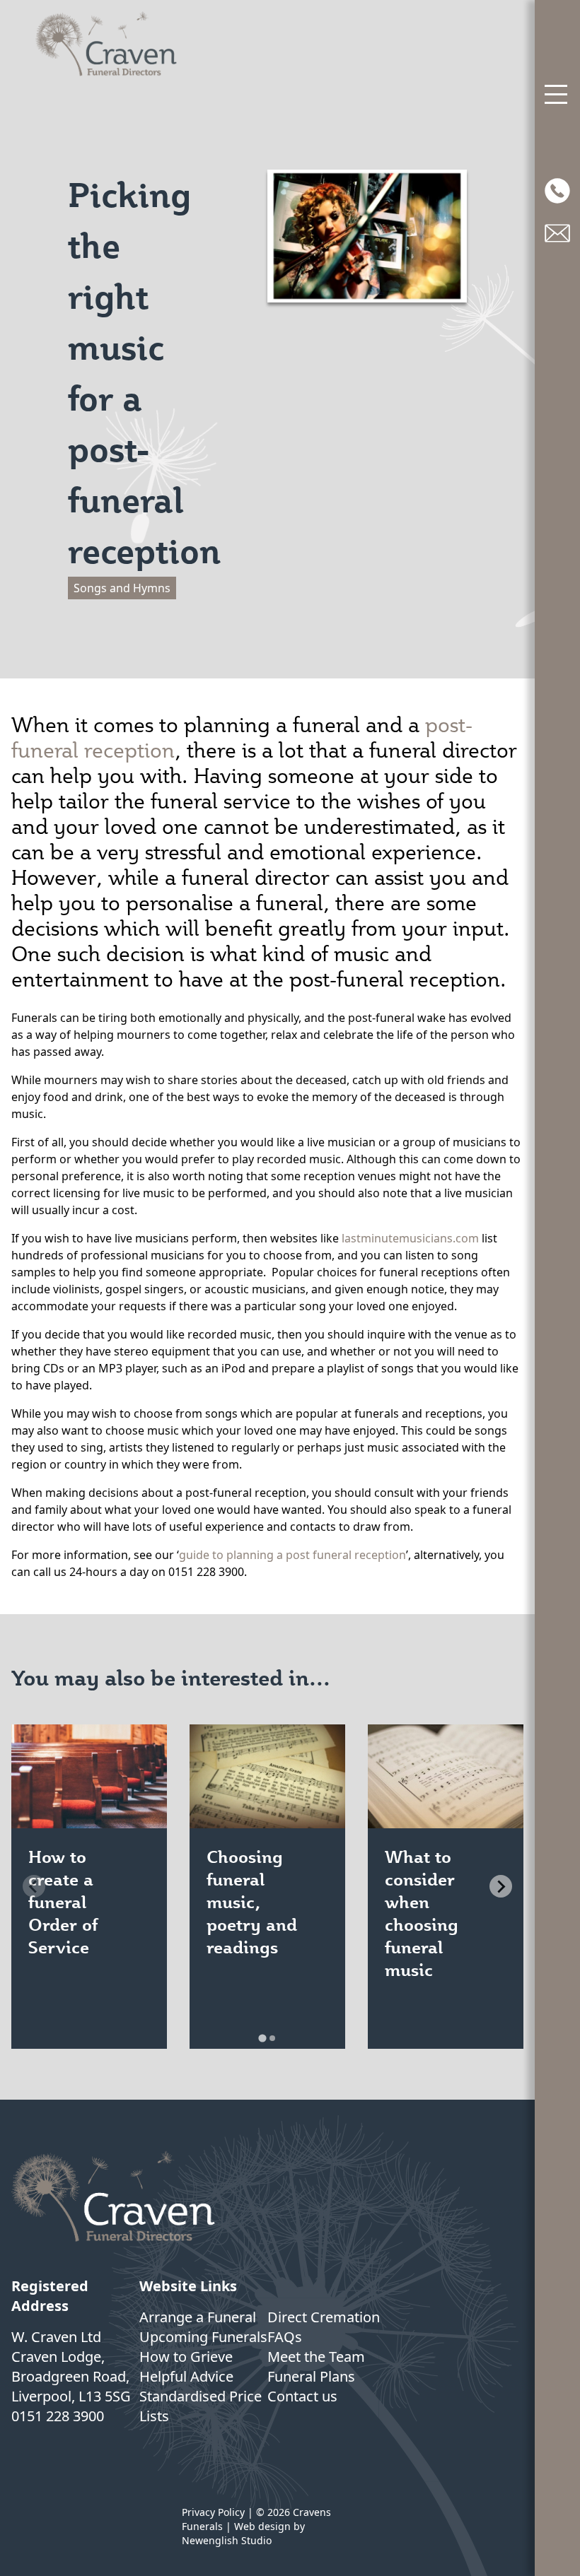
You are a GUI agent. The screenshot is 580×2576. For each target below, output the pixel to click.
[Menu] (557, 95)
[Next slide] (501, 1886)
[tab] (262, 2038)
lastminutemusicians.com (410, 1238)
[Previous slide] (34, 1886)
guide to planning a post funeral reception (292, 1555)
